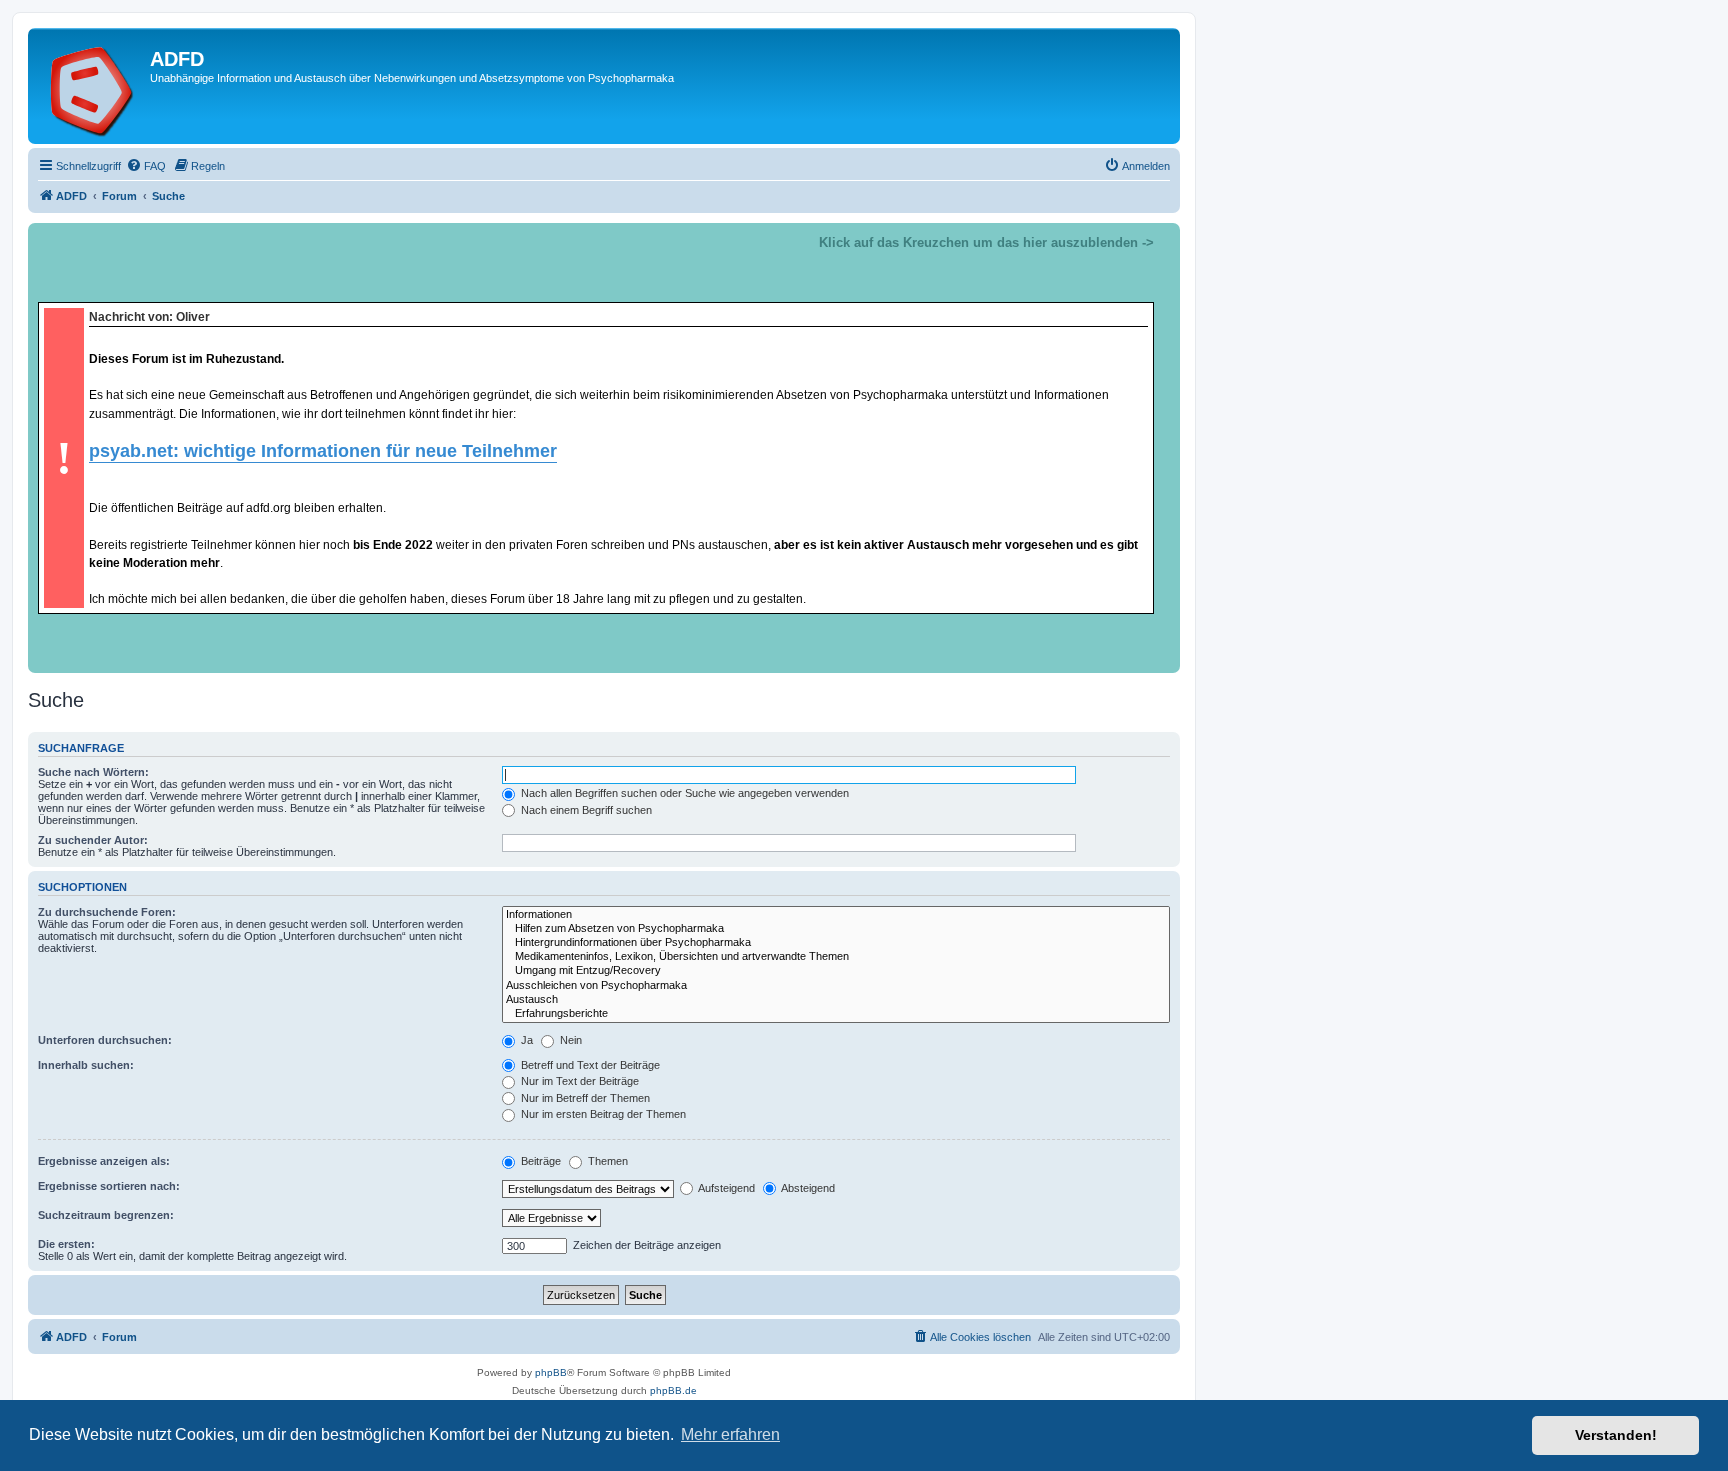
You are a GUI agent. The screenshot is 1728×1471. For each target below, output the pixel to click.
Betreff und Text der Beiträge (589, 1065)
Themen (606, 1161)
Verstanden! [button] (1616, 1435)
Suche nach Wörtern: (93, 772)
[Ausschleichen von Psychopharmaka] (836, 986)
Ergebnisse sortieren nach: (109, 1186)
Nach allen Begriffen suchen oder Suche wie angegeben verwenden (683, 793)
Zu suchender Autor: (93, 840)
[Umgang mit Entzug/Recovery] (836, 971)
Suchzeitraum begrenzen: (106, 1215)
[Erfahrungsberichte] (836, 1014)
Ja (525, 1040)
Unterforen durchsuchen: (105, 1040)
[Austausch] (836, 1000)
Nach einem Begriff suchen (585, 810)
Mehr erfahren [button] (730, 1434)
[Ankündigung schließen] (1164, 239)
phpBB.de (673, 1390)
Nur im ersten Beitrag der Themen (602, 1114)
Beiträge (539, 1161)
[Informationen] (836, 915)
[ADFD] (91, 86)
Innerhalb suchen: (86, 1065)
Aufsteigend (725, 1188)
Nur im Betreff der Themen (584, 1098)
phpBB (551, 1372)
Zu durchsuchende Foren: (107, 912)
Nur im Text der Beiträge (578, 1081)
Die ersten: (66, 1244)
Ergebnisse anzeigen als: (104, 1161)
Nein (569, 1040)
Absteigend (807, 1188)
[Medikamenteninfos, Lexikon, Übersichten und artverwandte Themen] (836, 957)
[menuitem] (146, 166)
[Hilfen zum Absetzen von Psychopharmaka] (836, 929)
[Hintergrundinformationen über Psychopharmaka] (836, 943)
